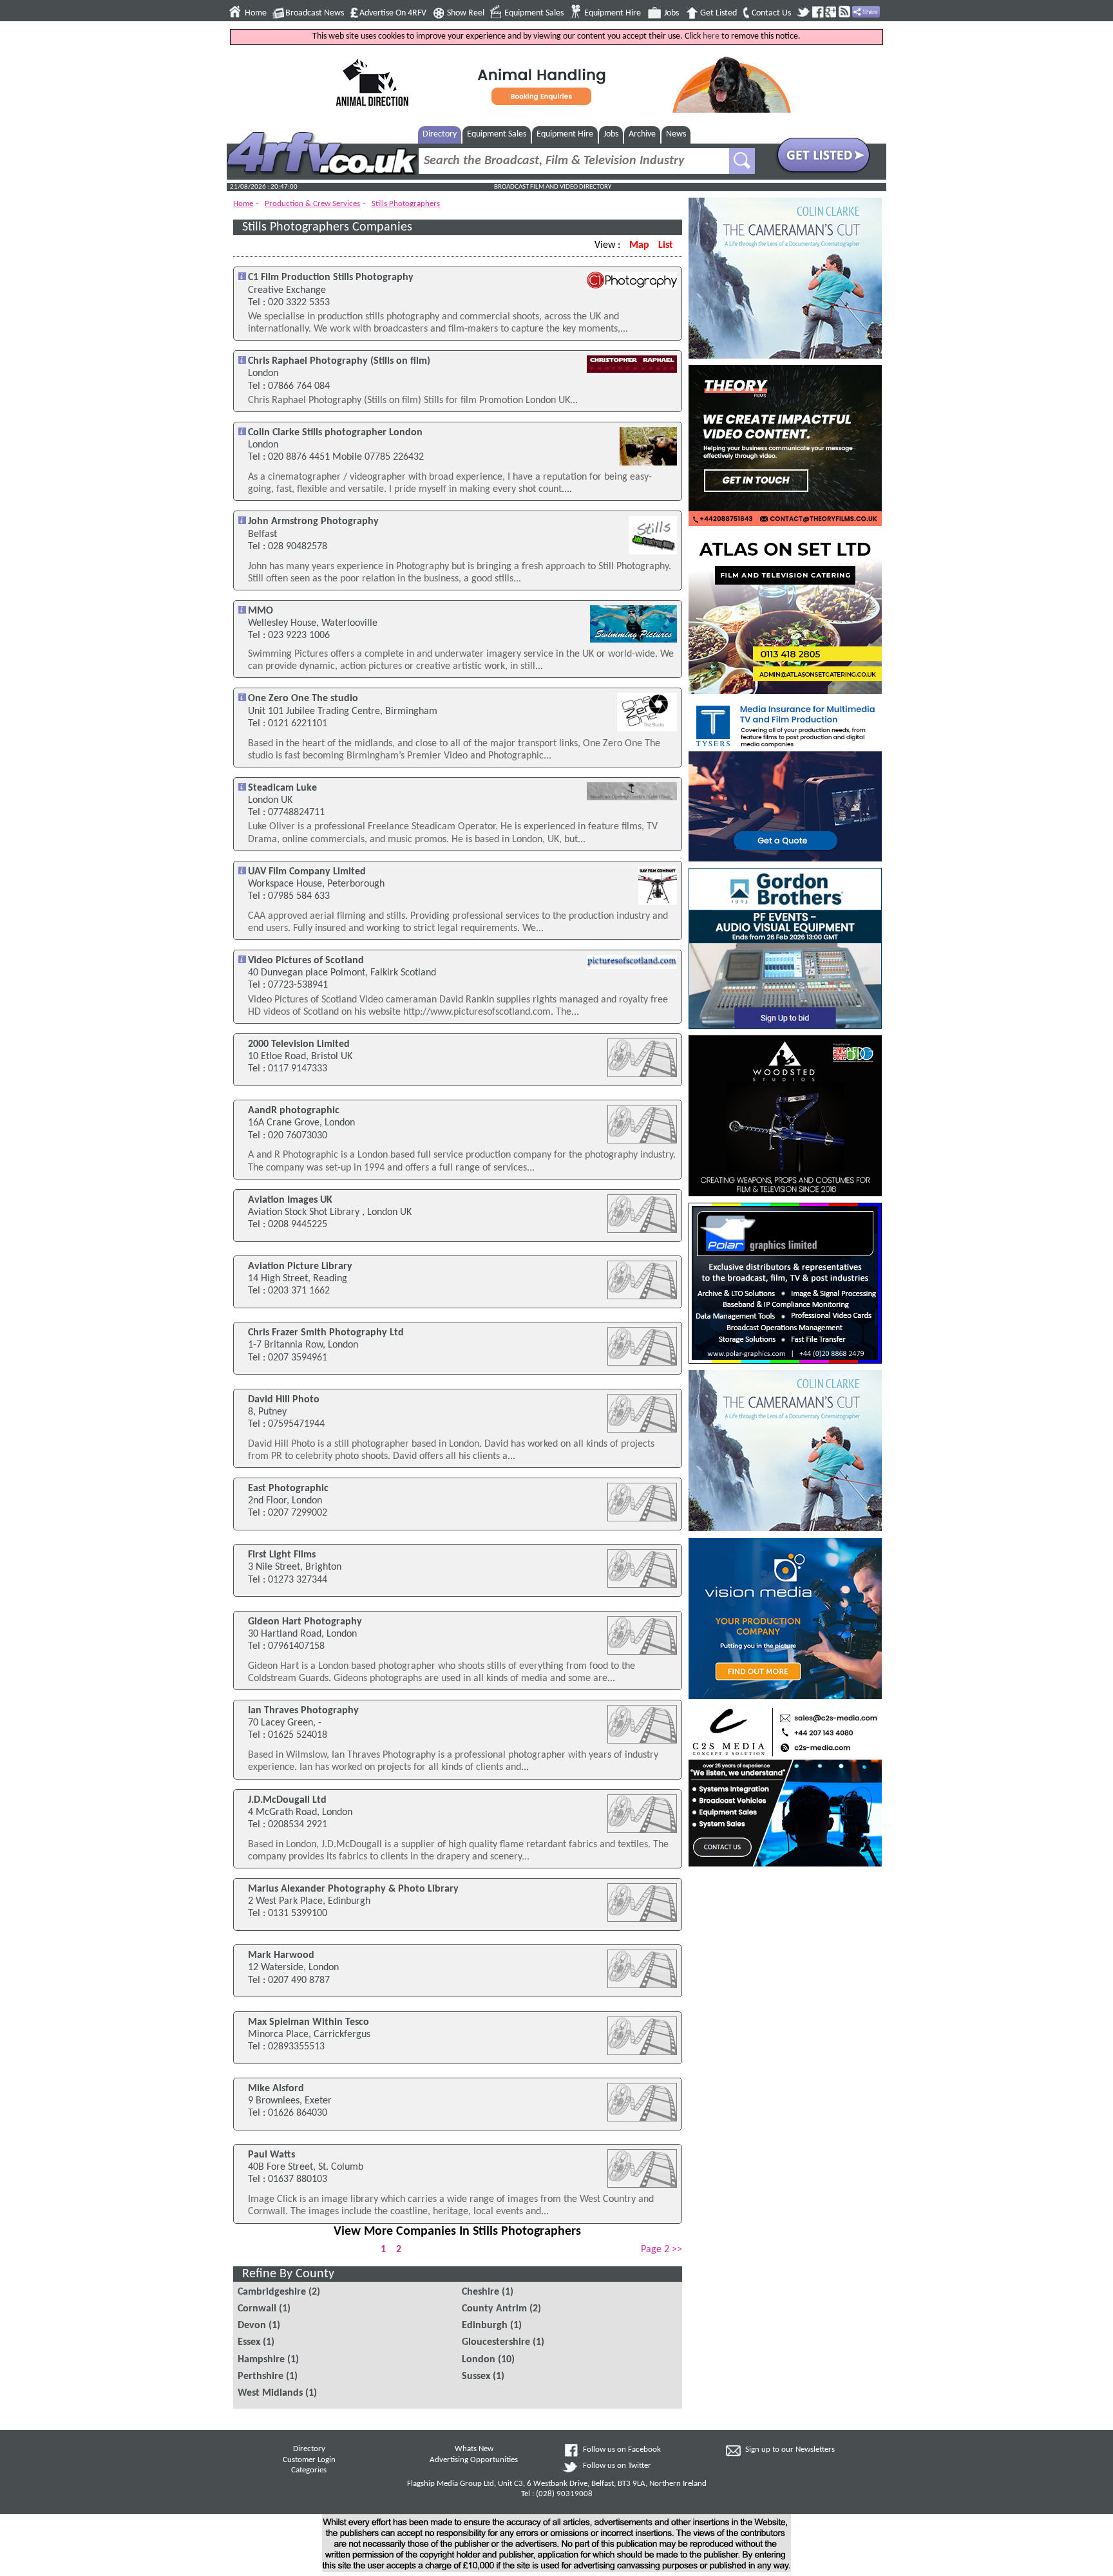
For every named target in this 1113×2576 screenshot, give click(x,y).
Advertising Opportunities (474, 2460)
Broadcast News (315, 13)
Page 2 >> (661, 2250)
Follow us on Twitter (617, 2466)
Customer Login (309, 2460)
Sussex (476, 2376)
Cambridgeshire (272, 2292)
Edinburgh (485, 2326)
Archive (642, 134)
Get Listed (718, 13)
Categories (309, 2470)
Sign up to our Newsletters (790, 2450)
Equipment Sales (534, 13)
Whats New (474, 2449)
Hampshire (261, 2360)
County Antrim (494, 2309)
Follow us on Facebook (622, 2450)
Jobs (671, 13)
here (711, 36)
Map (639, 245)
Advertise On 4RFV (393, 13)
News (676, 134)
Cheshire (480, 2292)
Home (256, 13)
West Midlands (270, 2393)
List (666, 245)
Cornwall (257, 2309)
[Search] (742, 161)
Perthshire (261, 2376)
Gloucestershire (496, 2342)
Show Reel (466, 13)
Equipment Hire (613, 13)
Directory (440, 134)
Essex (249, 2342)
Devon (252, 2326)
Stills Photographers (406, 204)
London (479, 2360)
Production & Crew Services (312, 204)
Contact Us (771, 13)
